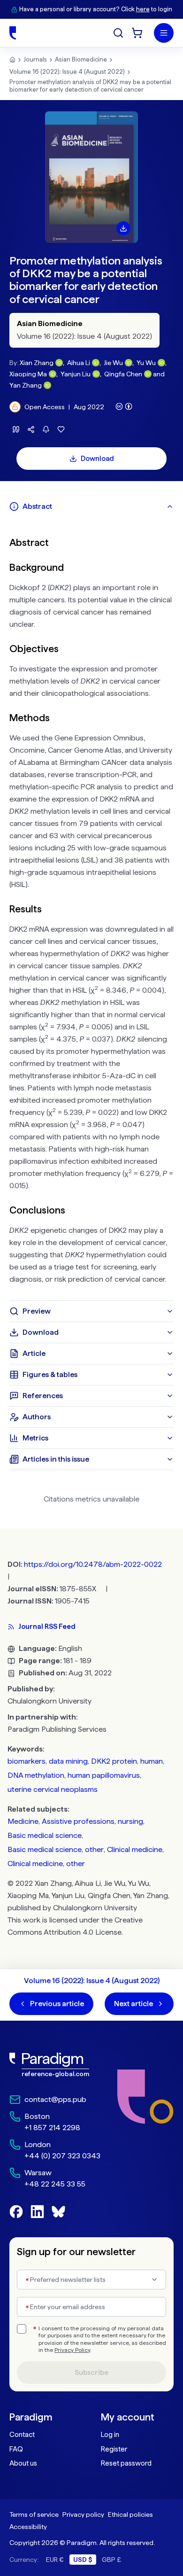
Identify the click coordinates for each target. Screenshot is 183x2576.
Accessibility (28, 2527)
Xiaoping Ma (28, 374)
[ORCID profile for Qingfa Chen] (148, 374)
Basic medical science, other (56, 1849)
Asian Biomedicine (81, 59)
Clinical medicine (135, 1849)
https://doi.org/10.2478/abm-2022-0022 (93, 1564)
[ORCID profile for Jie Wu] (129, 363)
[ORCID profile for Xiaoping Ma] (53, 374)
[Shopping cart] (137, 33)
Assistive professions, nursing (92, 1821)
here (143, 9)
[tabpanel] (91, 909)
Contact (22, 2435)
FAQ (16, 2449)
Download (97, 459)
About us (23, 2463)
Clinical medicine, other (46, 1864)
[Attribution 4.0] (124, 406)
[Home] (13, 33)
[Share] (31, 429)
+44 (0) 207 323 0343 (62, 2156)
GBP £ (111, 2560)
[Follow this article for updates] (46, 429)
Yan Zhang (26, 385)
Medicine (23, 1821)
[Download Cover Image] (123, 228)
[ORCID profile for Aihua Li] (96, 363)
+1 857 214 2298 (52, 2128)
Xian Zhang (37, 363)
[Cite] (16, 429)
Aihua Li (79, 363)
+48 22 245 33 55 (55, 2184)
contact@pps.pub (55, 2099)
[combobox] (91, 2280)
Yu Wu (146, 363)
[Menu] (164, 33)
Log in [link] (110, 2435)
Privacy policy (83, 2514)
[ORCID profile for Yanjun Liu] (96, 374)
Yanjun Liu (76, 374)
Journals (35, 59)
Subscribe (91, 2373)
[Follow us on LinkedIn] (37, 2212)
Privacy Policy (72, 2350)
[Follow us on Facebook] (16, 2212)
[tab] (91, 506)
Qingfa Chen (123, 374)
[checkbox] (22, 2329)
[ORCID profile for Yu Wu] (161, 363)
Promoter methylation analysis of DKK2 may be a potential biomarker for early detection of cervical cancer (90, 86)
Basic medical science (45, 1835)
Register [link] (114, 2449)
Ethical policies (130, 2514)
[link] (55, 2065)
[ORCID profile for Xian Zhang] (59, 363)
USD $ (83, 2560)
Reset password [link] (126, 2463)
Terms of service (34, 2514)
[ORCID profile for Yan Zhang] (47, 385)
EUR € (55, 2560)
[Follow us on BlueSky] (58, 2212)
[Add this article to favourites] (61, 429)
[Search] (118, 33)
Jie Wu (113, 363)
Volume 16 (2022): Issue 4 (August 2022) (67, 72)
